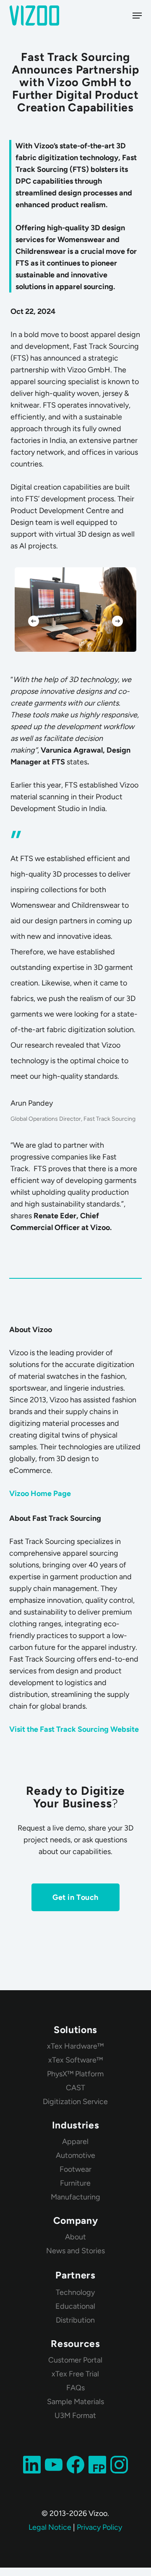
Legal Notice (50, 2527)
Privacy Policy (99, 2527)
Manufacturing (75, 2197)
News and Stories (75, 2251)
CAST (75, 2088)
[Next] (117, 621)
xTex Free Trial (75, 2374)
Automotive (75, 2155)
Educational (75, 2306)
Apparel (75, 2141)
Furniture (75, 2183)
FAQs (75, 2388)
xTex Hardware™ (75, 2046)
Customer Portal (75, 2360)
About (75, 2237)
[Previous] (34, 621)
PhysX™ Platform (75, 2074)
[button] (137, 16)
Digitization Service (75, 2102)
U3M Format (75, 2415)
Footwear (75, 2169)
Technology (75, 2292)
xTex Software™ (75, 2060)
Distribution (75, 2320)
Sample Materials (75, 2402)
